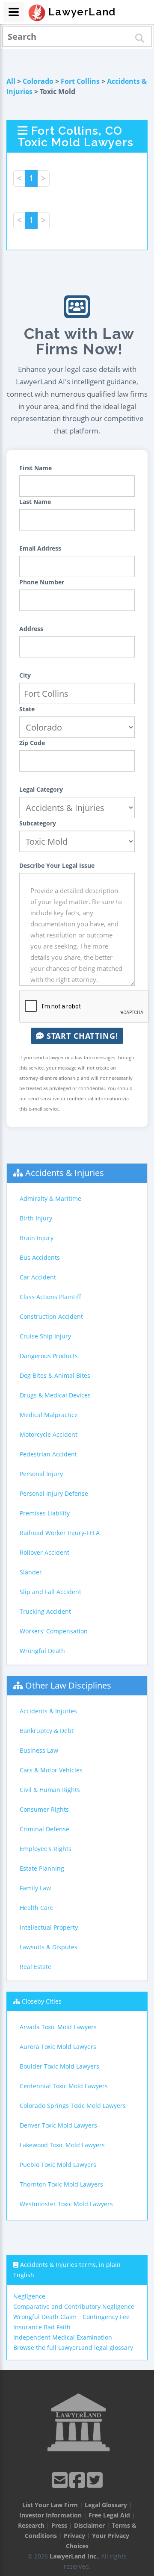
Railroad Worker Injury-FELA (60, 1533)
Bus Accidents (40, 1257)
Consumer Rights (44, 1809)
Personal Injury (41, 1474)
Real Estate (36, 1967)
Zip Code (32, 743)
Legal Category (41, 789)
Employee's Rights (46, 1849)
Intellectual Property (49, 1927)
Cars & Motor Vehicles (51, 1770)
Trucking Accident (45, 1611)
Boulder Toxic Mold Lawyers (59, 2066)
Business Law (39, 1750)
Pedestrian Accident (48, 1454)
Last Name (35, 502)
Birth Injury (36, 1218)
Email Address (40, 548)
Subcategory (38, 823)
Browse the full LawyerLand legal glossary (73, 2348)
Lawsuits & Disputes (49, 1947)
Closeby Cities (42, 2001)
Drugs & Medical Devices (55, 1395)
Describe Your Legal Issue (57, 865)
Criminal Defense (44, 1829)
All (11, 81)
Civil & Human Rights (50, 1790)
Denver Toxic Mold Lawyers (58, 2125)
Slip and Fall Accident (50, 1592)
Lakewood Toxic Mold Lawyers (62, 2145)
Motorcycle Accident (49, 1434)
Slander (31, 1572)
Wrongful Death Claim (45, 2317)
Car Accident (38, 1277)
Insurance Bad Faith (42, 2327)
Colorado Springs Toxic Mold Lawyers (73, 2106)
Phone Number (42, 582)
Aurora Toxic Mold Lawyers (58, 2047)
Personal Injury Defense (54, 1493)
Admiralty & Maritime (50, 1198)
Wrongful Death (42, 1651)
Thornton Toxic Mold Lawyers (61, 2184)
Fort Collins (80, 81)
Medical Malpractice (49, 1415)
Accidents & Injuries (65, 1173)
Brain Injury (37, 1238)
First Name (36, 468)
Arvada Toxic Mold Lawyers (58, 2027)
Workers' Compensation (54, 1631)
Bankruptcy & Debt (47, 1731)
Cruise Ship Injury (45, 1336)
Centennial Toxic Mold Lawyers (64, 2086)
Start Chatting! (81, 1036)
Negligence (29, 2296)
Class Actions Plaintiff (50, 1297)
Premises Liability (45, 1513)
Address (31, 629)
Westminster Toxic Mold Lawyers (66, 2204)
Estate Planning (42, 1868)
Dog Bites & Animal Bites (55, 1375)
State (27, 709)
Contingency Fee (106, 2317)
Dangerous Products (49, 1356)
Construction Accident (51, 1316)
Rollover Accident (44, 1552)
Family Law (35, 1888)
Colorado (38, 81)
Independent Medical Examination (63, 2337)
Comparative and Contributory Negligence (74, 2306)
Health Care (37, 1908)
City (25, 675)
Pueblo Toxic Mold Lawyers (58, 2165)
